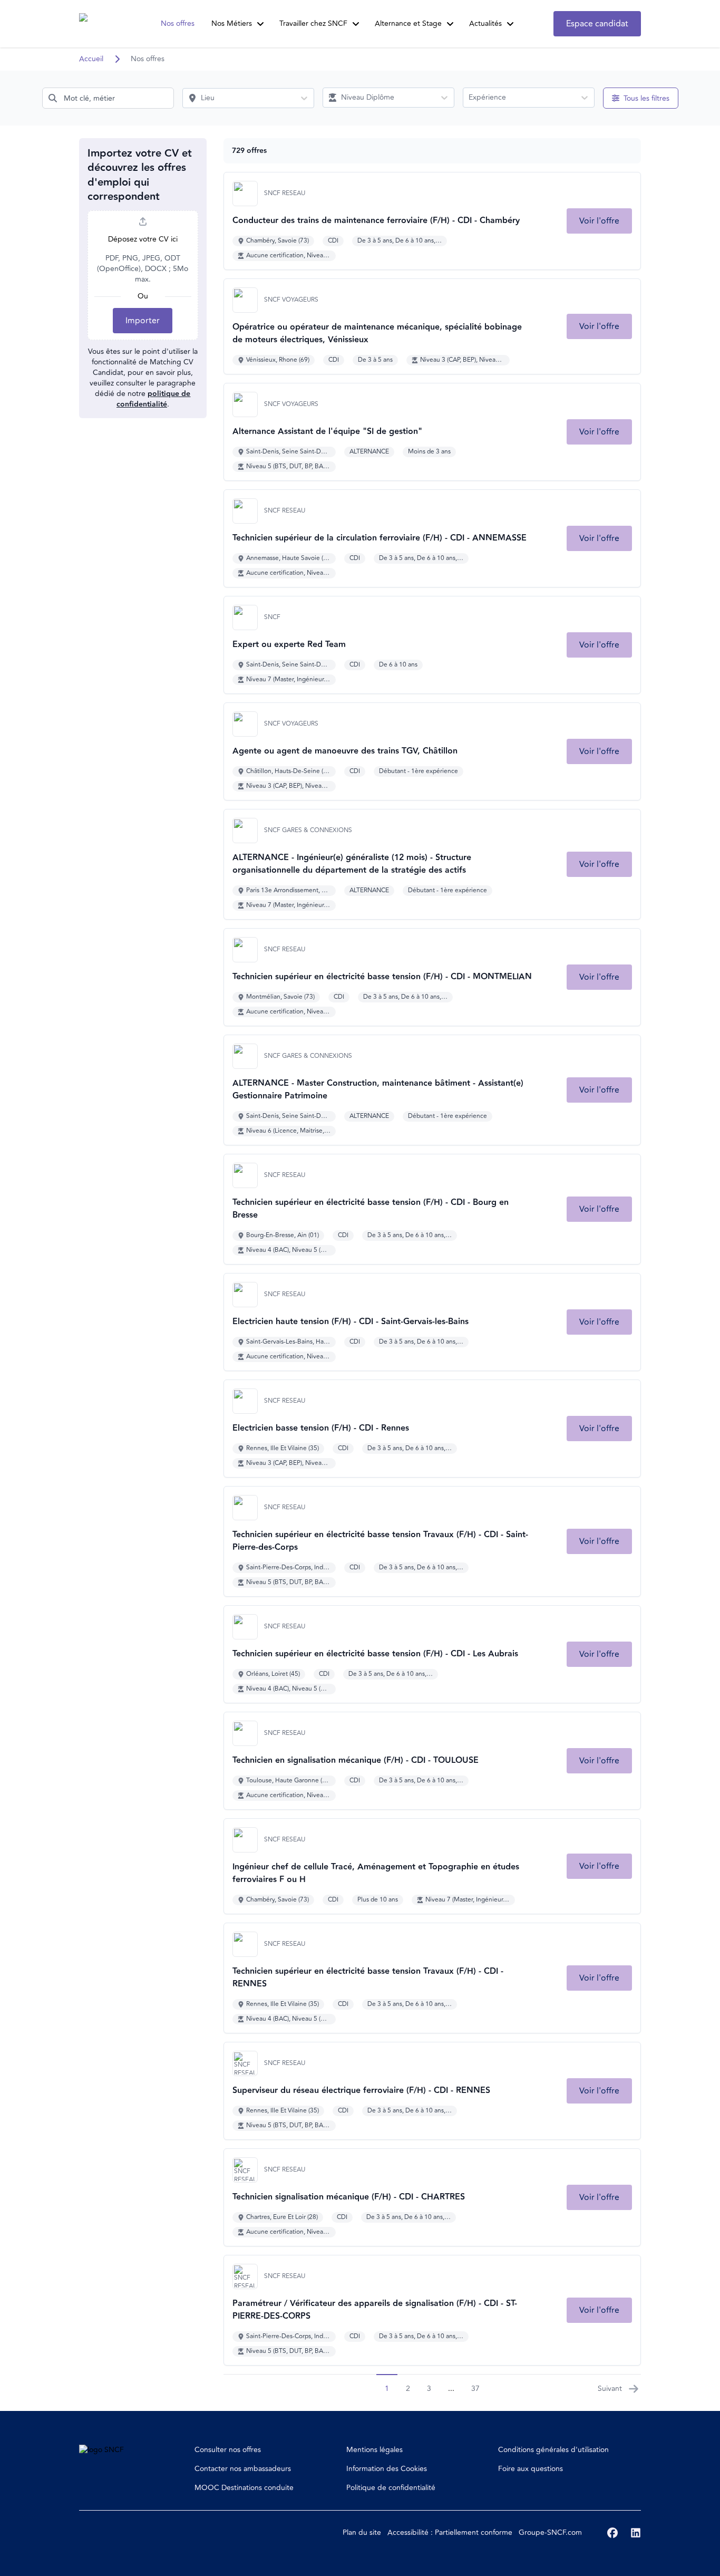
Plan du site (362, 2532)
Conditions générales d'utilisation (553, 2450)
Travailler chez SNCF (313, 23)
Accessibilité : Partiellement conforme (450, 2532)
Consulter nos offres (228, 2450)
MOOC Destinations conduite (244, 2488)
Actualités (485, 23)
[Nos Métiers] (260, 24)
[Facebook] (612, 2533)
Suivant (610, 2389)
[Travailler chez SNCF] (356, 24)
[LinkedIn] (636, 2533)
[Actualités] (510, 24)
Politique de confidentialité (391, 2488)
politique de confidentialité (154, 399)
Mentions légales (374, 2450)
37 (475, 2389)
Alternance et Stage (408, 23)
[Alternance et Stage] (450, 24)
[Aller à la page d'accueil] (99, 24)
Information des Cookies (387, 2469)
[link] (599, 221)
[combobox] (108, 98)
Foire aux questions (531, 2469)
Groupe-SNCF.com (550, 2532)
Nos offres (178, 23)
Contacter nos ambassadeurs (243, 2469)
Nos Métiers (232, 23)
